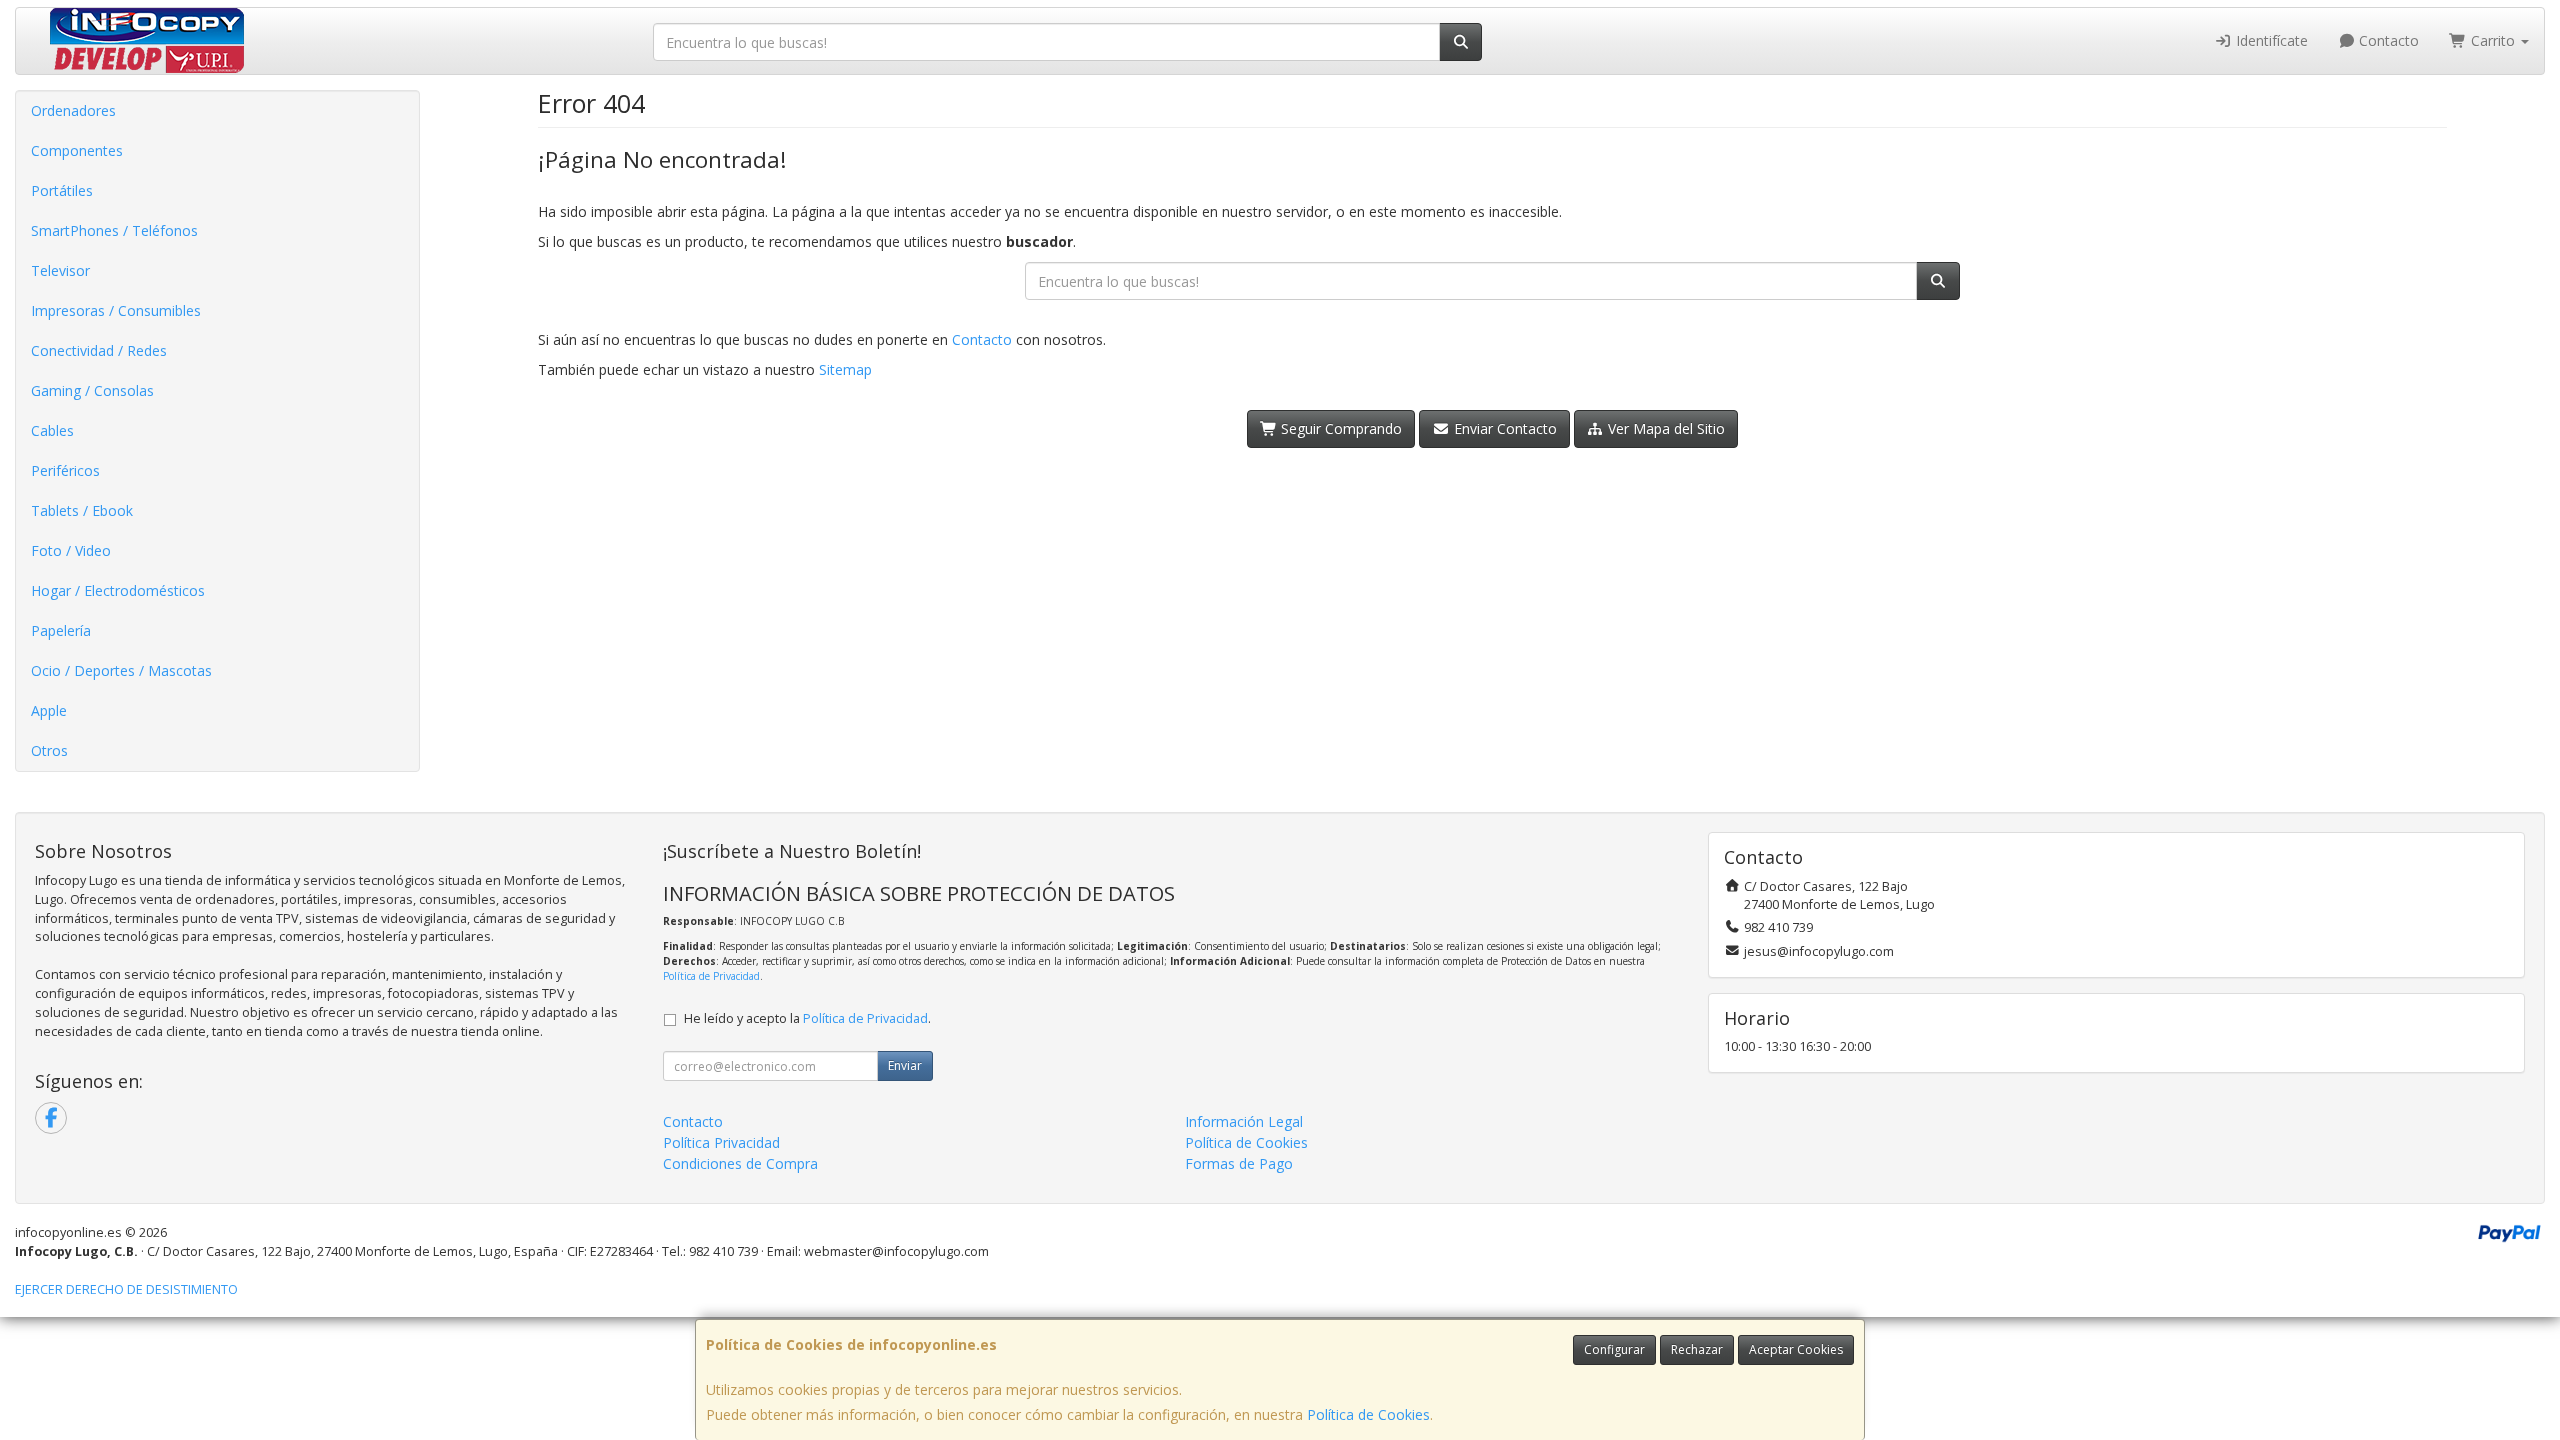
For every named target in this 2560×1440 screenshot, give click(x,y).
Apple (49, 710)
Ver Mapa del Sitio (1664, 428)
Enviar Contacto (1503, 428)
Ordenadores (73, 110)
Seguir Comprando (1339, 428)
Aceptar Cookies (1796, 1349)
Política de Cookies (1368, 1414)
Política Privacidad (721, 1142)
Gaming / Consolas (92, 390)
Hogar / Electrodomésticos (118, 590)
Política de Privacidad (711, 976)
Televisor (60, 270)
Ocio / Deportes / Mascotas (121, 670)
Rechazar (1697, 1349)
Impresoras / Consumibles (116, 310)
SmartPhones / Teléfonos (114, 230)
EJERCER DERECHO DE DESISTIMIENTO (126, 1289)
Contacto (2387, 40)
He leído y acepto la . (807, 1018)
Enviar (905, 1065)
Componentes (77, 150)
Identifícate (2270, 40)
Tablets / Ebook (82, 510)
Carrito (2493, 40)
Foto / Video (71, 550)
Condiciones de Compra (740, 1163)
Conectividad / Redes (99, 350)
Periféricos (65, 470)
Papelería (61, 630)
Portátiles (62, 190)
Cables (52, 430)
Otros (49, 750)
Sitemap (845, 369)
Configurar (1614, 1349)
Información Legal (1244, 1121)
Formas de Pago (1239, 1163)
